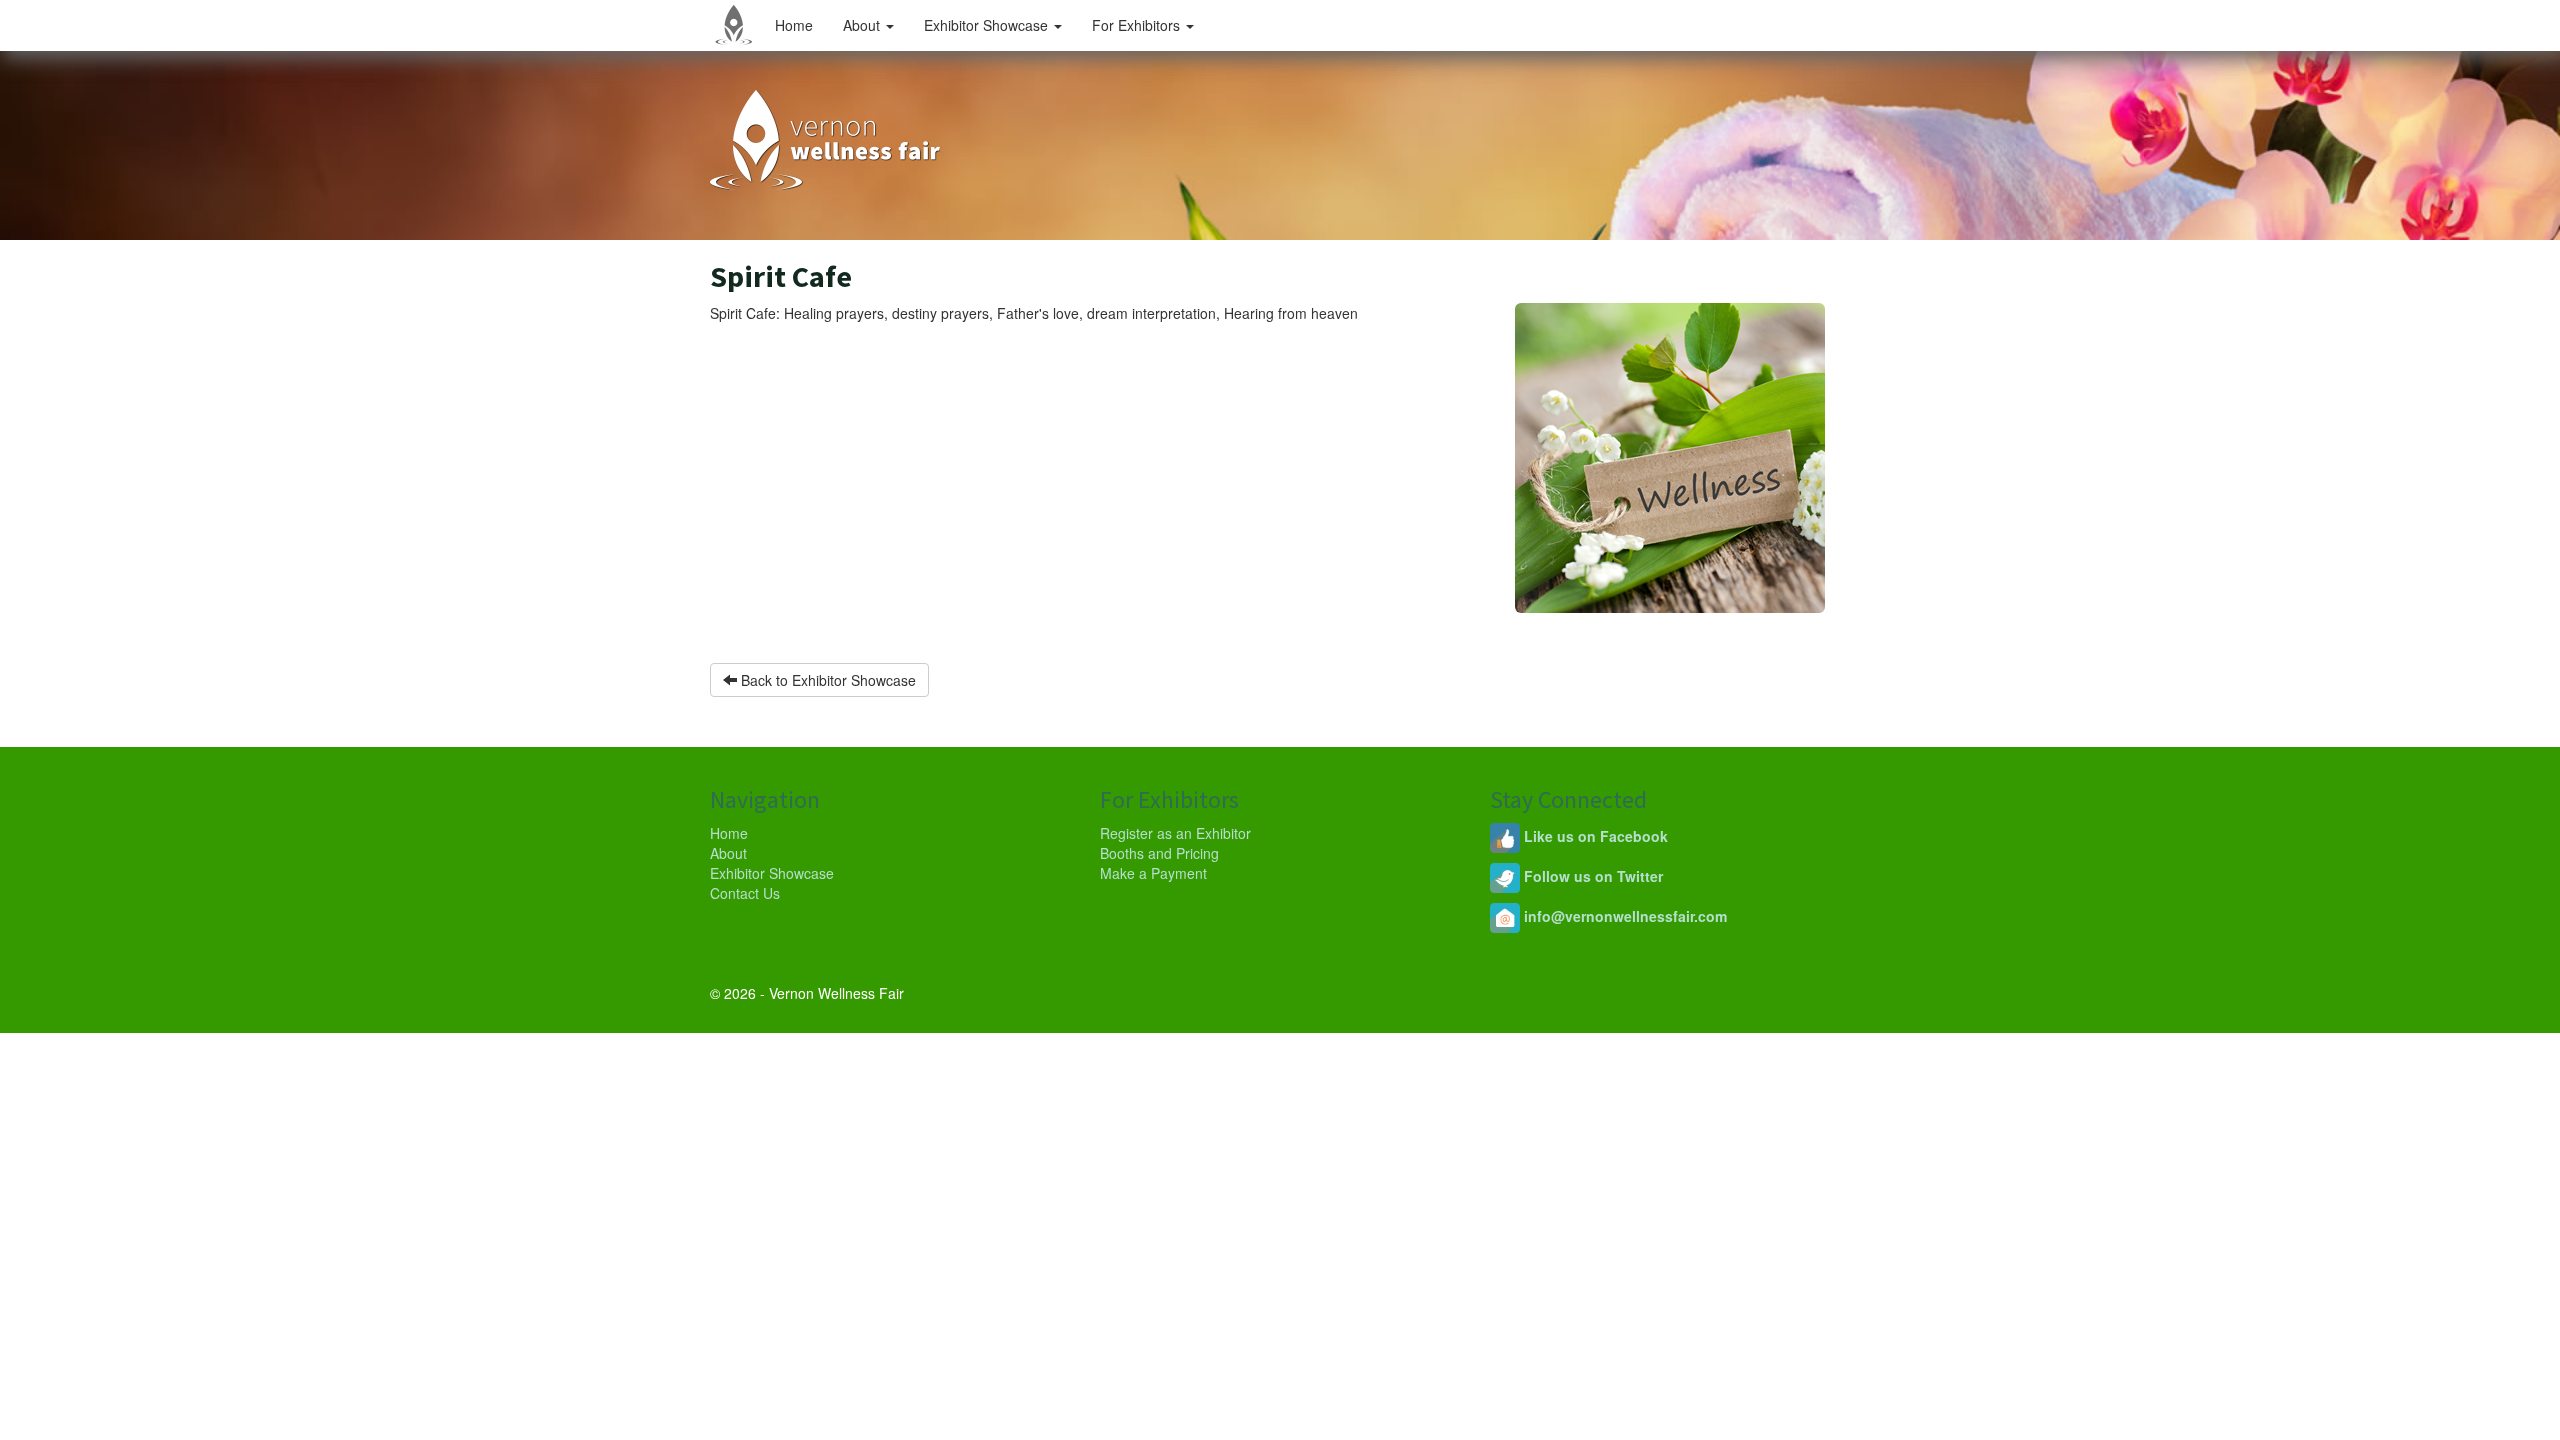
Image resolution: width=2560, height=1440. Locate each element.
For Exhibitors (1138, 25)
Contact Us (745, 893)
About (863, 25)
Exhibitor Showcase (988, 25)
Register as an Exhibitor (1175, 833)
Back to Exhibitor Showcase (826, 680)
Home (794, 25)
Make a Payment (1153, 873)
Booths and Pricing (1159, 853)
